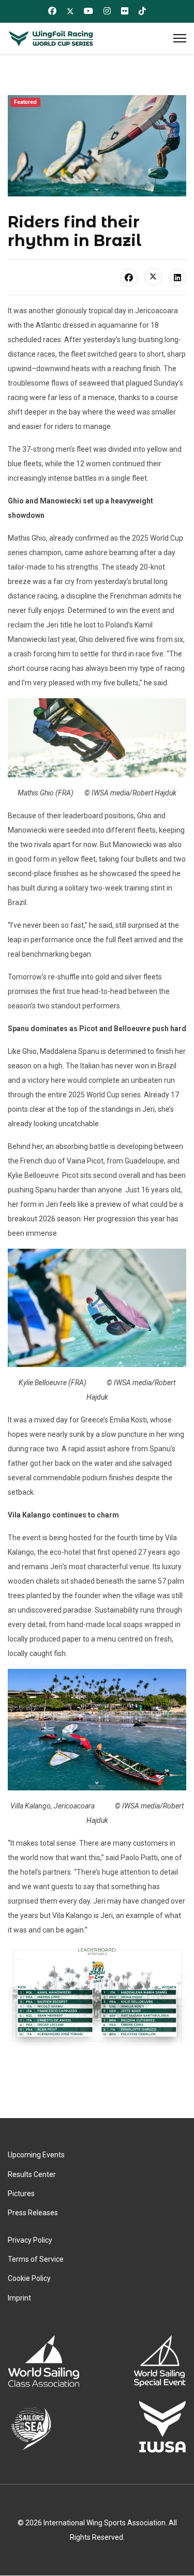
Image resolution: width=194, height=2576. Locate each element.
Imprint (19, 2298)
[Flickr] (125, 11)
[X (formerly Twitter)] (153, 277)
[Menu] (180, 38)
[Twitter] (70, 11)
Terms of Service (36, 2259)
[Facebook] (52, 11)
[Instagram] (107, 11)
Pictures (21, 2194)
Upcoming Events (36, 2155)
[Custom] (142, 11)
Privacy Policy (30, 2240)
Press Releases (33, 2213)
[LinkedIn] (177, 278)
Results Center (32, 2174)
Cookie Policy (29, 2278)
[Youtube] (88, 11)
